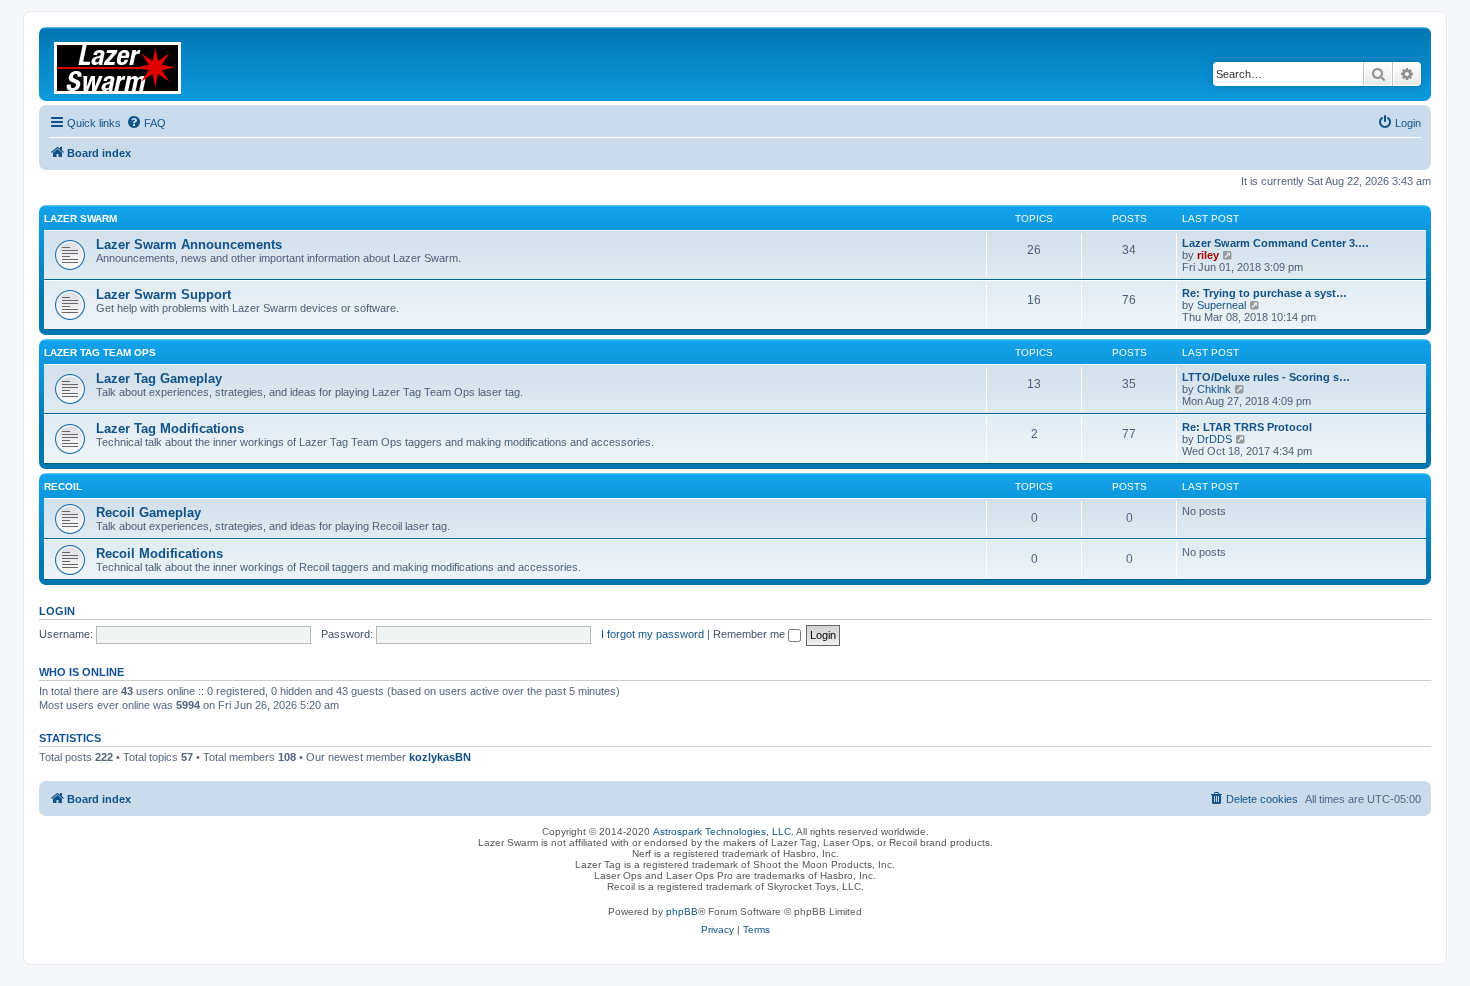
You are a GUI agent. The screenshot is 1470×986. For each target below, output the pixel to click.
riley (1208, 255)
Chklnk (1214, 389)
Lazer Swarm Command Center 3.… (1275, 243)
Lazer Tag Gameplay (159, 378)
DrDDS (1214, 439)
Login (57, 611)
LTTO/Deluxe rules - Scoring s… (1266, 377)
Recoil (63, 486)
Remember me (750, 634)
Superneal (1221, 305)
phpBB (682, 911)
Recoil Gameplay (148, 512)
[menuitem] (146, 123)
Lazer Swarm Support (163, 294)
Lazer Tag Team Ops (100, 352)
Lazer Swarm (80, 218)
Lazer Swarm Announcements (189, 244)
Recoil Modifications (159, 553)
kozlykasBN (440, 757)
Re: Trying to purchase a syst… (1264, 293)
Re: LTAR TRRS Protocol (1247, 427)
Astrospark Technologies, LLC (722, 831)
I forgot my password (652, 634)
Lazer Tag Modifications (170, 428)
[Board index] (130, 64)
